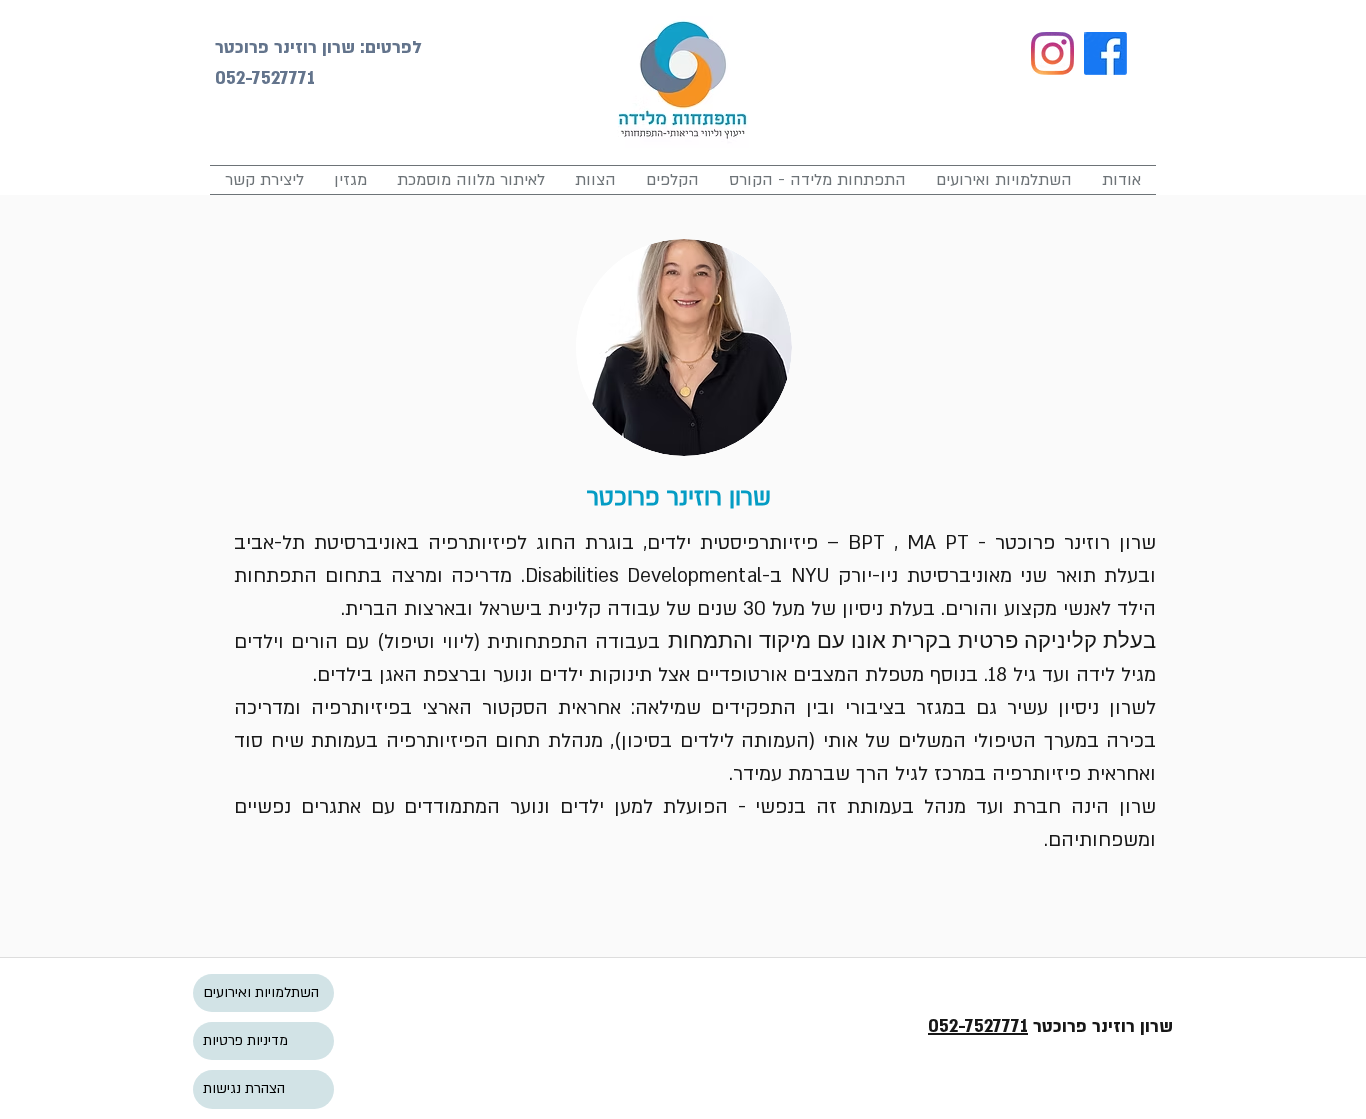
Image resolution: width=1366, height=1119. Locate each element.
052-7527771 (978, 1026)
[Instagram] (1052, 53)
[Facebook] (1105, 53)
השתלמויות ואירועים (261, 992)
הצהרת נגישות (244, 1088)
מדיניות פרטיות (245, 1040)
